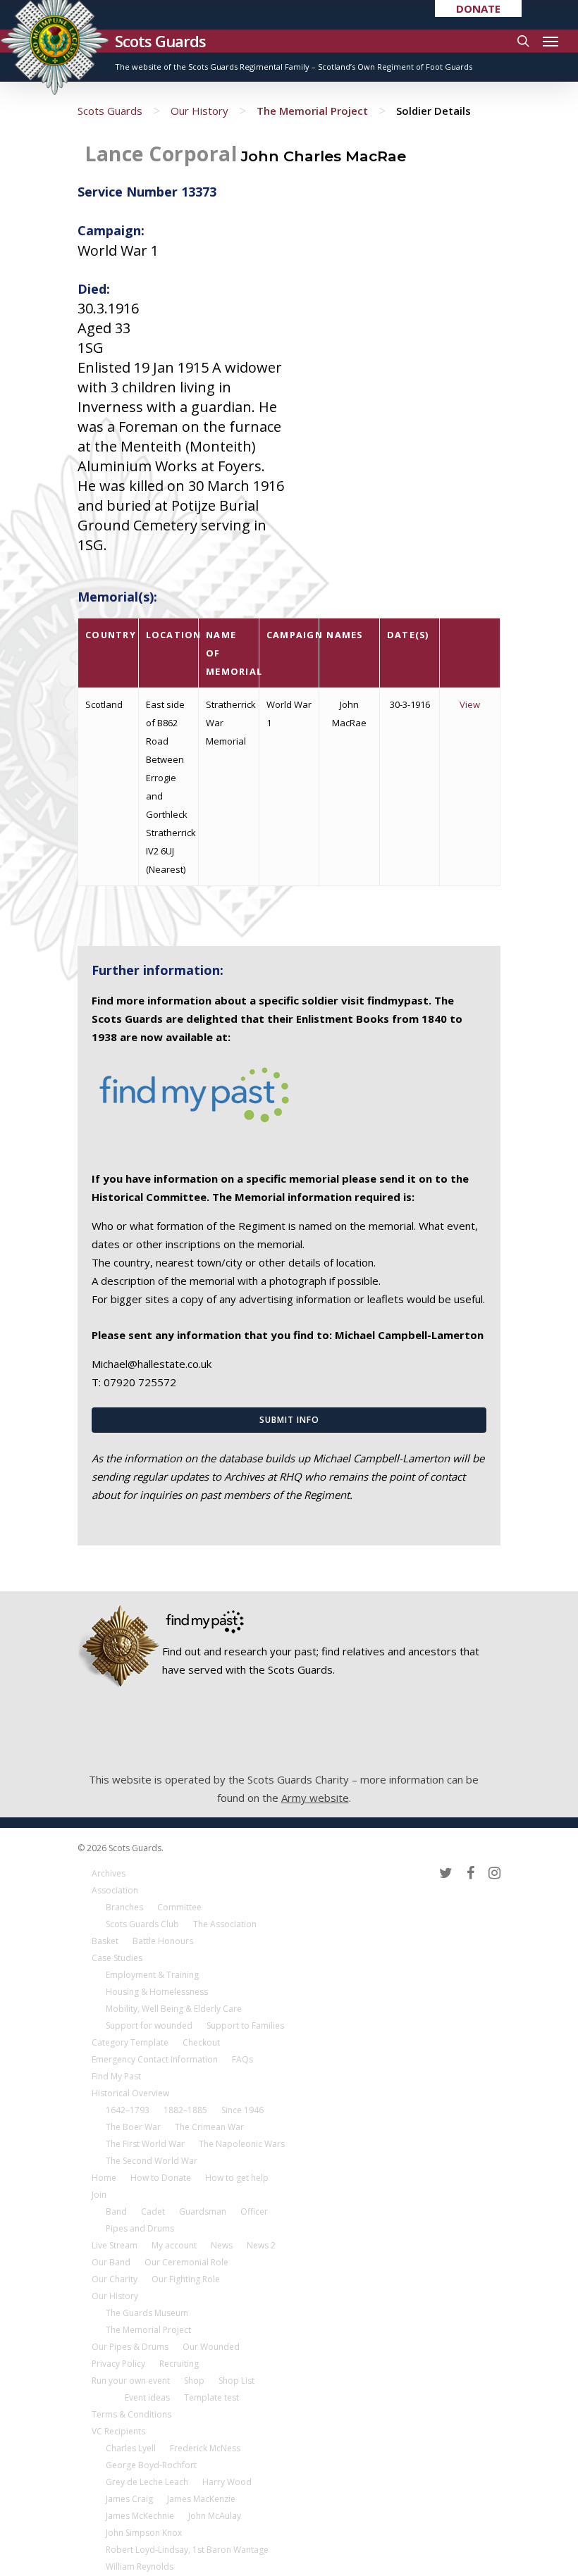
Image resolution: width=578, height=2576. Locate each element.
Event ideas (147, 2397)
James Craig (129, 2499)
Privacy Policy (118, 2364)
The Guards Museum (147, 2313)
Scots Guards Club (142, 1924)
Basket (105, 1941)
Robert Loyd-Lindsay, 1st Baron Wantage (187, 2550)
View (470, 704)
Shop (194, 2381)
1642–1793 (128, 2110)
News (222, 2245)
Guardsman (203, 2211)
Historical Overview (130, 2093)
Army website (315, 1798)
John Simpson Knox (144, 2533)
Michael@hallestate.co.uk (152, 1364)
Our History (199, 111)
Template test (211, 2397)
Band (116, 2211)
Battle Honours (163, 1941)
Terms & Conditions (131, 2414)
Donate (478, 8)
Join (99, 2195)
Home (104, 2178)
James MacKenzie (201, 2499)
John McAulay (215, 2516)
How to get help (237, 2178)
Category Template (130, 2042)
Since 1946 (242, 2110)
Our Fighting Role (186, 2279)
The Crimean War (209, 2127)
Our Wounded (211, 2347)
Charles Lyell (131, 2448)
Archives (109, 1873)
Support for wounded (149, 2026)
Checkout (201, 2042)
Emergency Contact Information (155, 2059)
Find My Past (116, 2076)
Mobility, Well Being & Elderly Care (174, 2009)
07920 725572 (140, 1382)
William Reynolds (140, 2566)
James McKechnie (140, 2516)
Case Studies (117, 1958)
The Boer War (133, 2127)
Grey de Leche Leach (147, 2482)
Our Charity (115, 2279)
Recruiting (179, 2364)
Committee (179, 1907)
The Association (225, 1924)
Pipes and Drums (140, 2228)
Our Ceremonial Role (186, 2262)
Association (115, 1890)
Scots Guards (160, 41)
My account (174, 2245)
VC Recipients (118, 2431)
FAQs (242, 2059)
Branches (124, 1907)
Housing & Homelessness (157, 1992)
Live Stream (115, 2245)
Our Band (111, 2262)
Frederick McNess (205, 2448)
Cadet (153, 2211)
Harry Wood (227, 2482)
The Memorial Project (312, 111)
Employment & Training (152, 1975)
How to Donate (161, 2178)
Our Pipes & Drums (130, 2347)
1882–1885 (185, 2110)
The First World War (145, 2144)
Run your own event (131, 2381)
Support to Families (245, 2026)
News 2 (261, 2245)
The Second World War (152, 2161)
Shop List (236, 2381)
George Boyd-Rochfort (151, 2465)
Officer (254, 2211)
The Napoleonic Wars (242, 2144)
